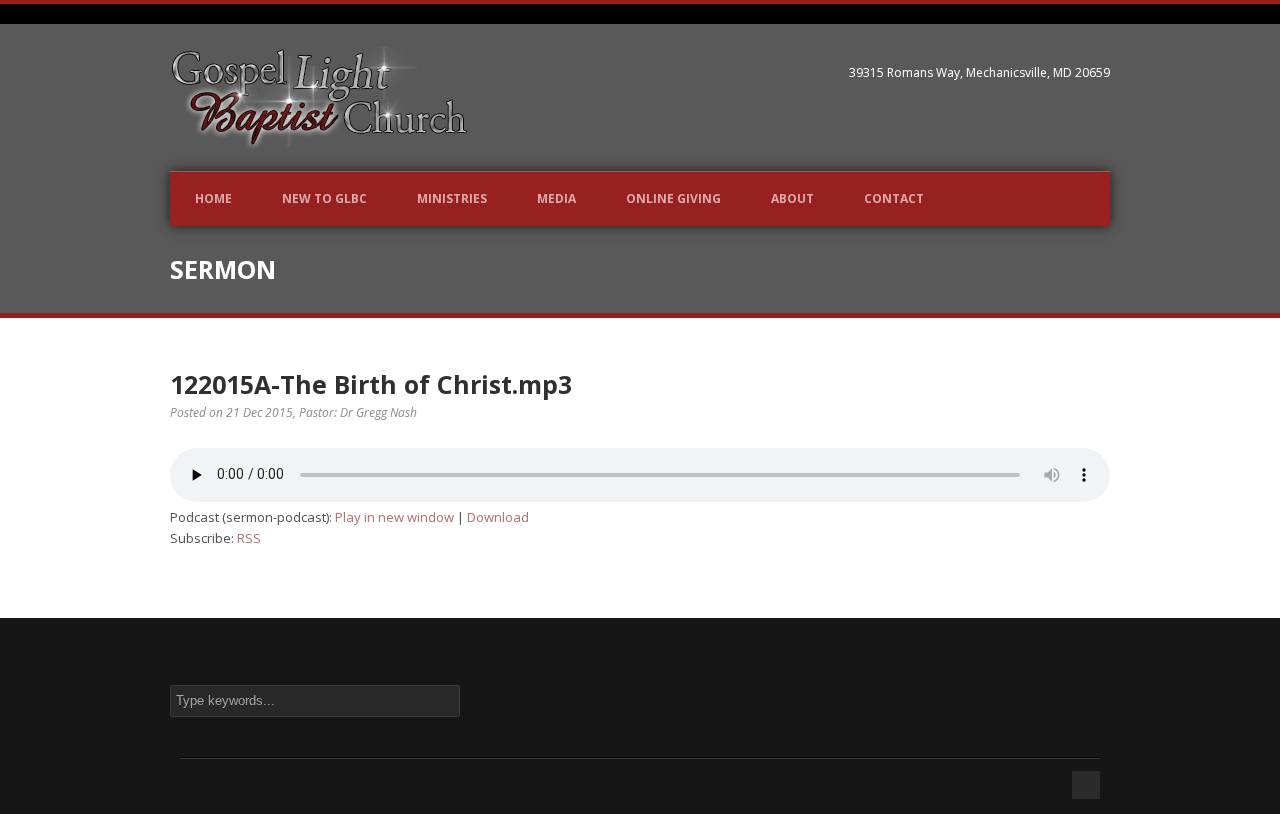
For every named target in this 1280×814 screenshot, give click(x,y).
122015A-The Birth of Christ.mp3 (371, 384)
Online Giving (673, 198)
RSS (249, 538)
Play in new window (394, 517)
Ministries (452, 198)
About (792, 198)
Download (498, 517)
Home (213, 198)
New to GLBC (324, 198)
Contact (894, 198)
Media (556, 198)
